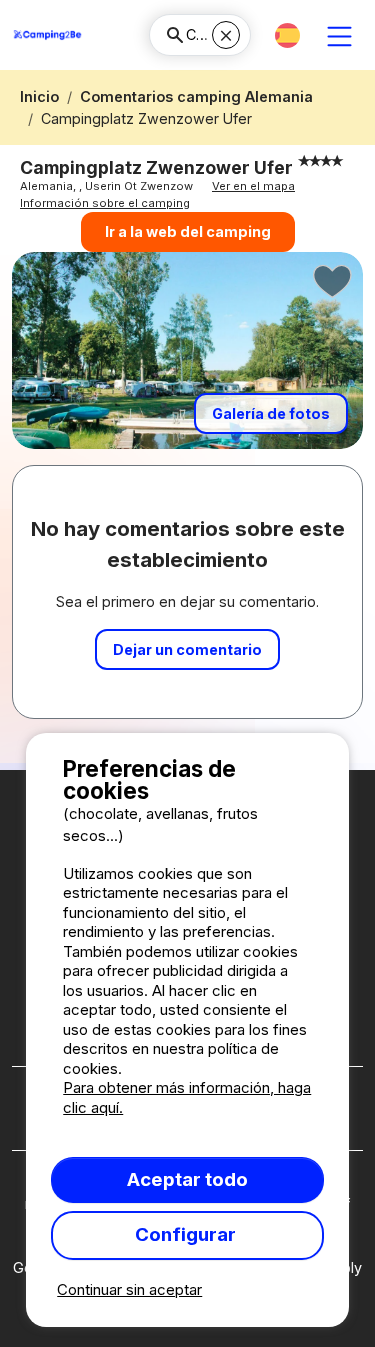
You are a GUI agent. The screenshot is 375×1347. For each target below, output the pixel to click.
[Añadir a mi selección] (333, 282)
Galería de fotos (271, 413)
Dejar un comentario (187, 649)
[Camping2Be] (47, 35)
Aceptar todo (187, 1179)
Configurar (187, 1234)
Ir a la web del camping (188, 231)
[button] (287, 35)
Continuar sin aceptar (129, 1289)
